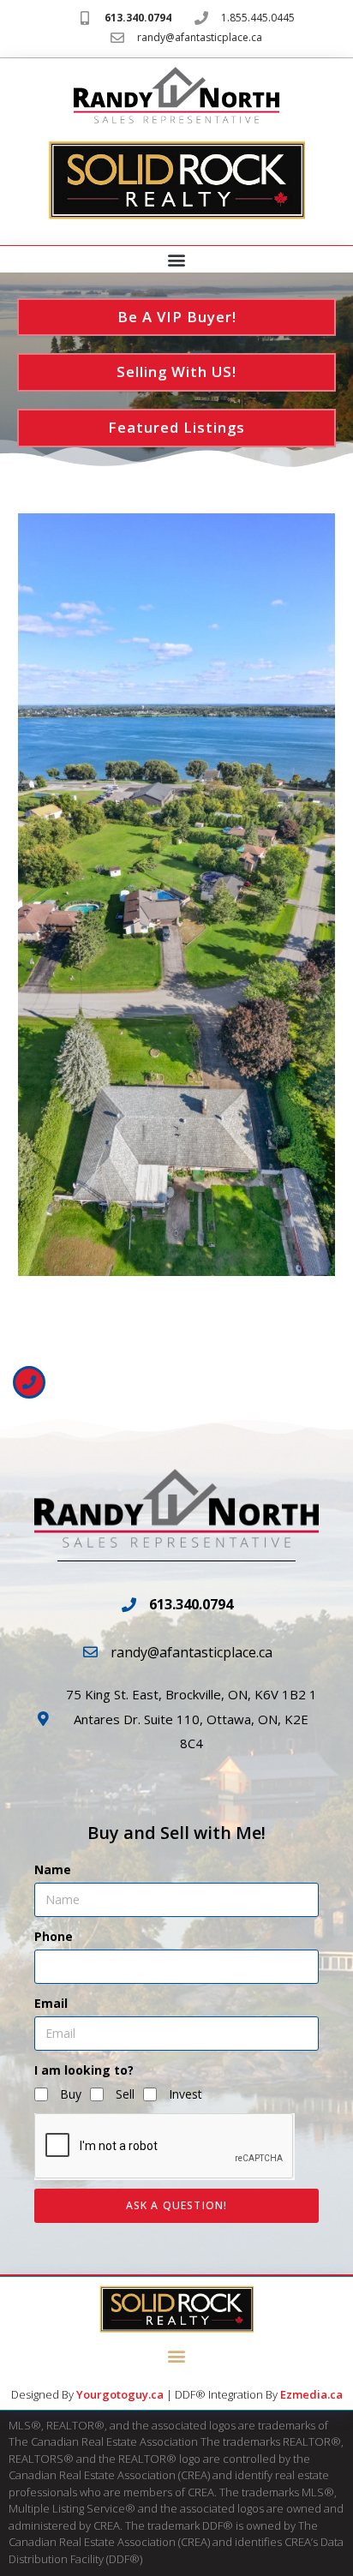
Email (51, 2003)
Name (53, 1869)
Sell (125, 2094)
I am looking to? (84, 2070)
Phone (54, 1936)
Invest (185, 2094)
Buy (71, 2094)
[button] (177, 260)
